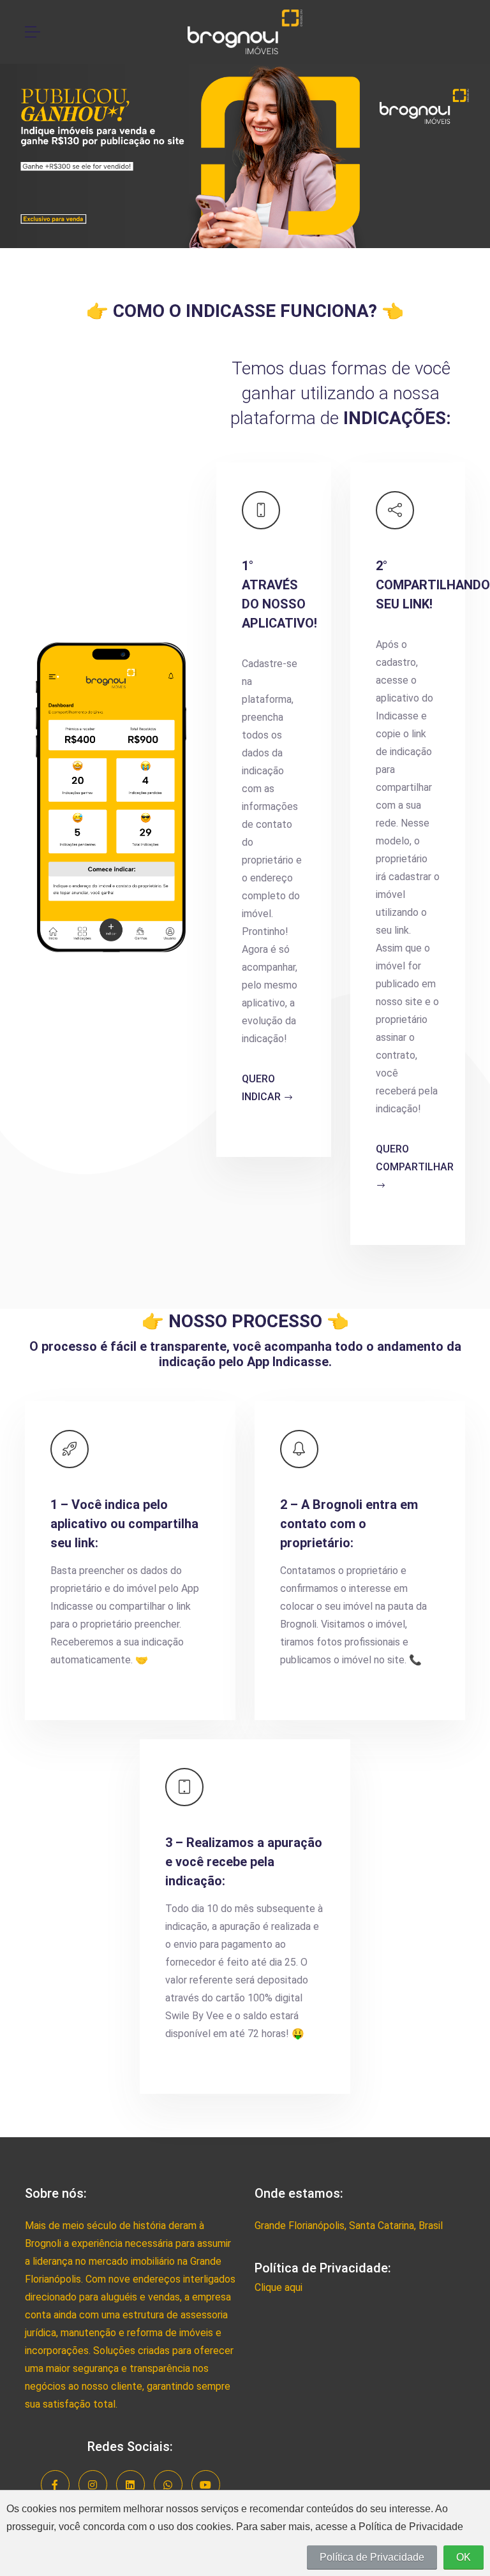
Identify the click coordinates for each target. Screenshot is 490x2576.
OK (464, 2557)
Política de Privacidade (372, 2557)
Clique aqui (278, 2287)
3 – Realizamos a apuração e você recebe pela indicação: (244, 1862)
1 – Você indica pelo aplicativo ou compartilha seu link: (124, 1524)
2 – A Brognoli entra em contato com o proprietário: (349, 1524)
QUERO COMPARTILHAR (415, 1158)
